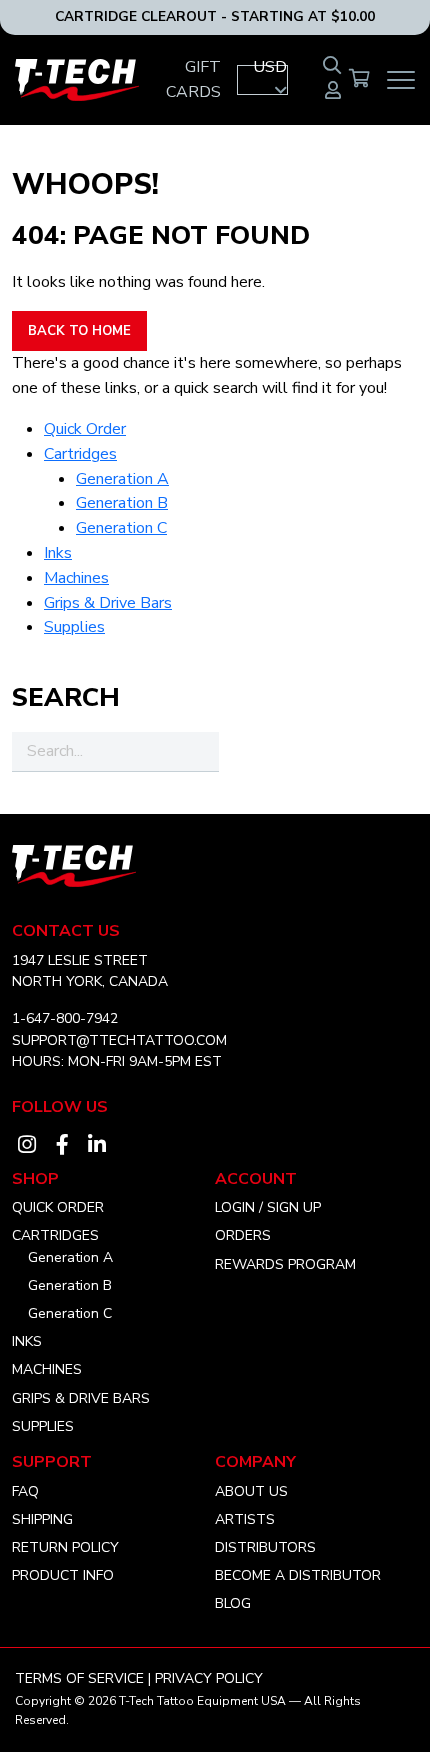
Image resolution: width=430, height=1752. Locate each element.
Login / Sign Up (268, 1207)
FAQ (25, 1491)
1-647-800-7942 (65, 1018)
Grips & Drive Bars (108, 603)
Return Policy (65, 1547)
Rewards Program (285, 1264)
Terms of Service (79, 1678)
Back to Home (79, 331)
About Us (251, 1491)
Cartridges (80, 454)
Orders (243, 1235)
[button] (262, 80)
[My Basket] (359, 80)
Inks (58, 553)
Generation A (122, 479)
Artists (245, 1519)
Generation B (122, 503)
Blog (233, 1603)
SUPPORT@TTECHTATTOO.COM (119, 1040)
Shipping (42, 1519)
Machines (76, 578)
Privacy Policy (209, 1678)
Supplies (74, 627)
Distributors (265, 1547)
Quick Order (85, 429)
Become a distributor (298, 1575)
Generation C (121, 528)
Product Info (63, 1575)
